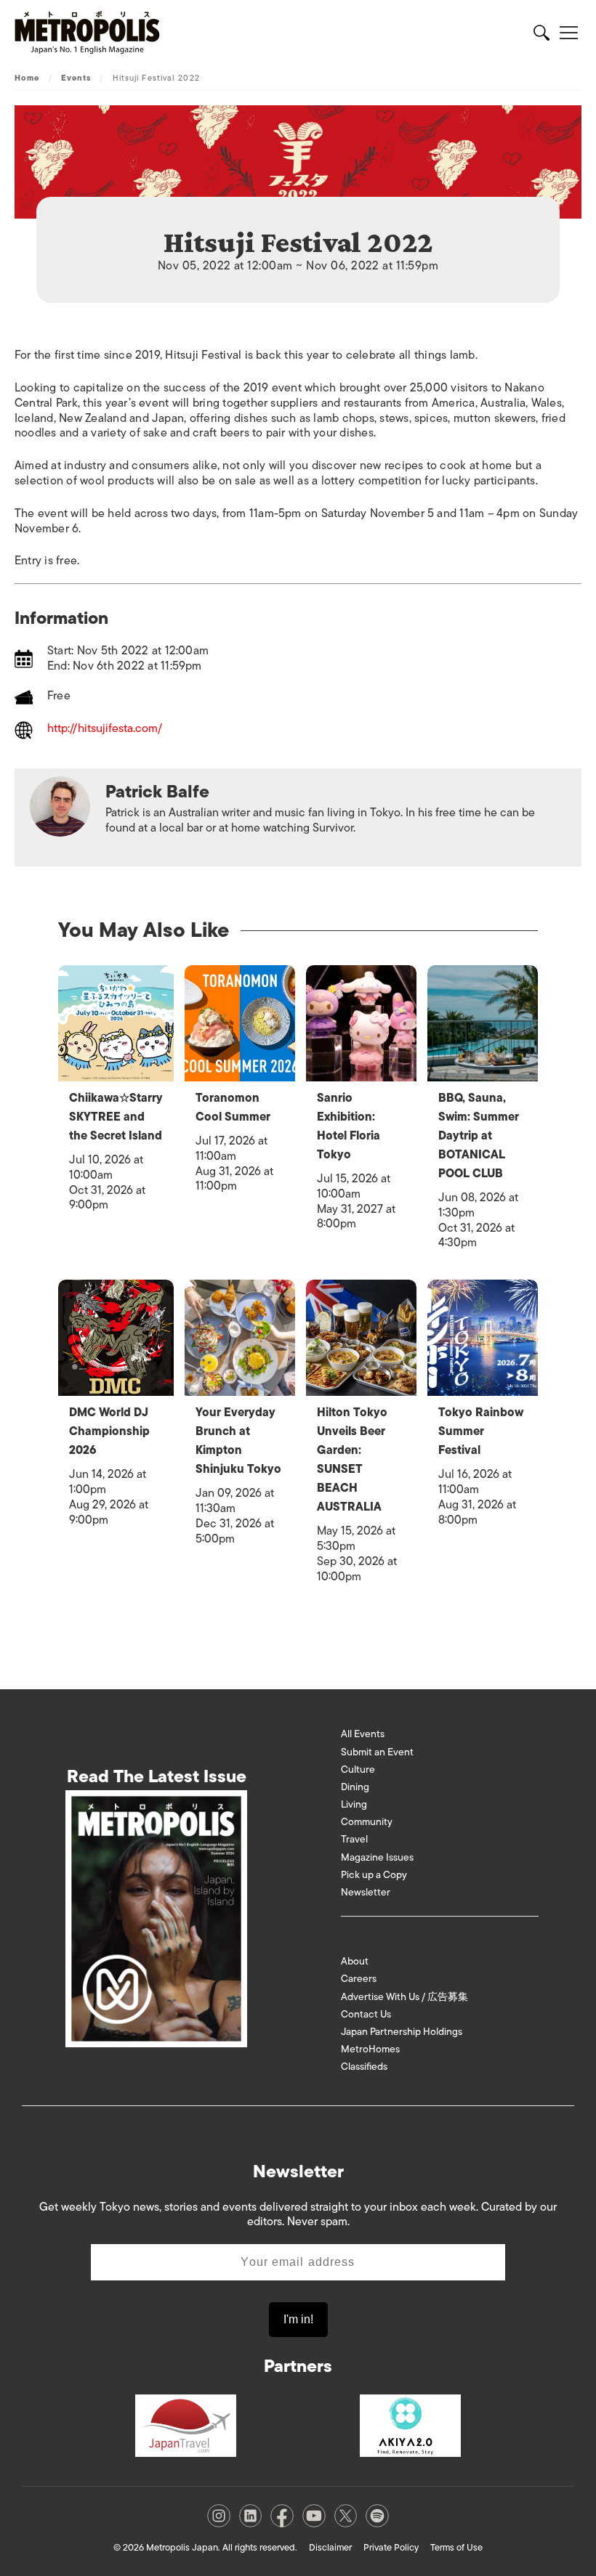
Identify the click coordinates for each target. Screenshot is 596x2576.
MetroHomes (370, 2049)
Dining (355, 1787)
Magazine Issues (377, 1857)
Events (76, 78)
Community (367, 1822)
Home (27, 78)
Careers (359, 1979)
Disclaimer (330, 2547)
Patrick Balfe (157, 791)
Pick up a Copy (374, 1875)
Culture (358, 1770)
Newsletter (366, 1892)
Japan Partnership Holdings (402, 2032)
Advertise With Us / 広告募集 (404, 1997)
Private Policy (391, 2547)
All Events (363, 1734)
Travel (354, 1839)
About (355, 1961)
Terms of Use (456, 2547)
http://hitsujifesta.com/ (105, 730)
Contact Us (366, 2014)
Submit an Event (377, 1752)
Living (354, 1804)
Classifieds (364, 2067)
